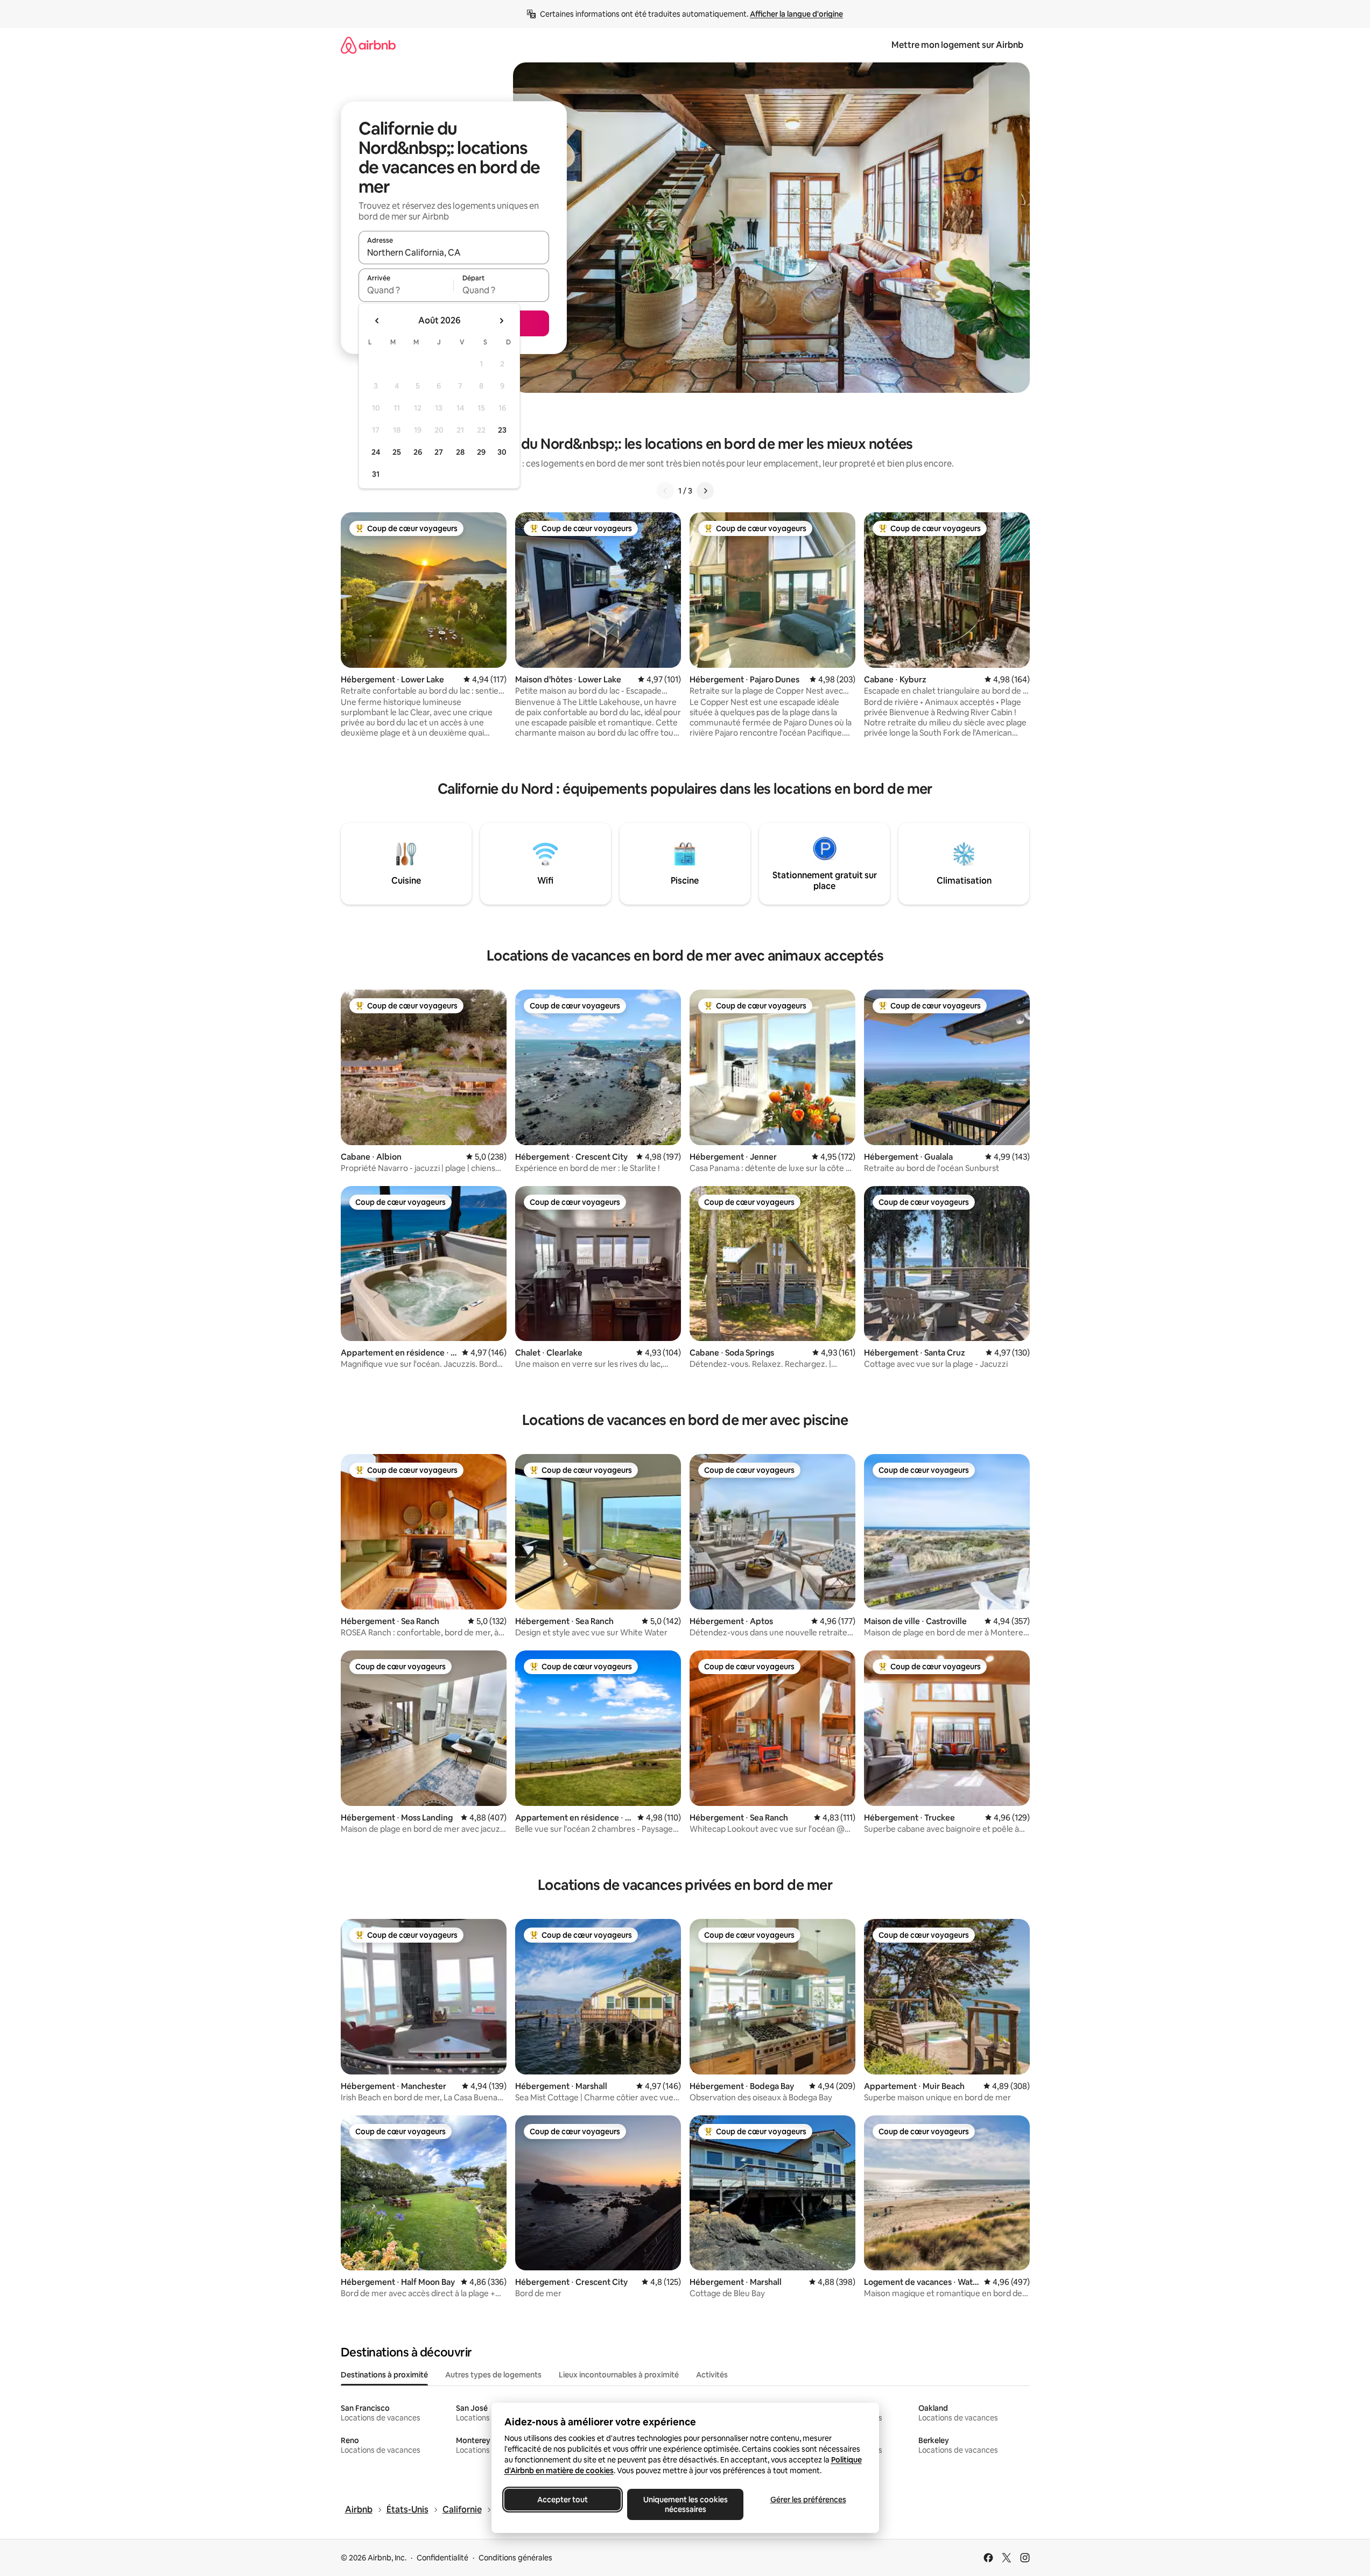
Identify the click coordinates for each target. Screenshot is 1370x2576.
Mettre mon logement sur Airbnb (957, 45)
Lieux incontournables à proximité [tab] (619, 2375)
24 (376, 452)
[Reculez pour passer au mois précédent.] (377, 321)
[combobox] (454, 252)
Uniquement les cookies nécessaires (685, 2504)
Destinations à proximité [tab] (384, 2375)
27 (439, 452)
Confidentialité (442, 2558)
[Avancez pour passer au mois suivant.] (501, 321)
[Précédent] (665, 491)
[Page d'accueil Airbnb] (368, 45)
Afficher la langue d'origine (796, 14)
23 (502, 430)
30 (502, 452)
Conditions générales (515, 2558)
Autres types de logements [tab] (493, 2375)
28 (460, 452)
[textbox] (406, 290)
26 (418, 452)
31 (376, 474)
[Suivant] (705, 491)
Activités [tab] (712, 2375)
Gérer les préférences (808, 2500)
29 (481, 452)
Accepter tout (563, 2500)
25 (397, 452)
